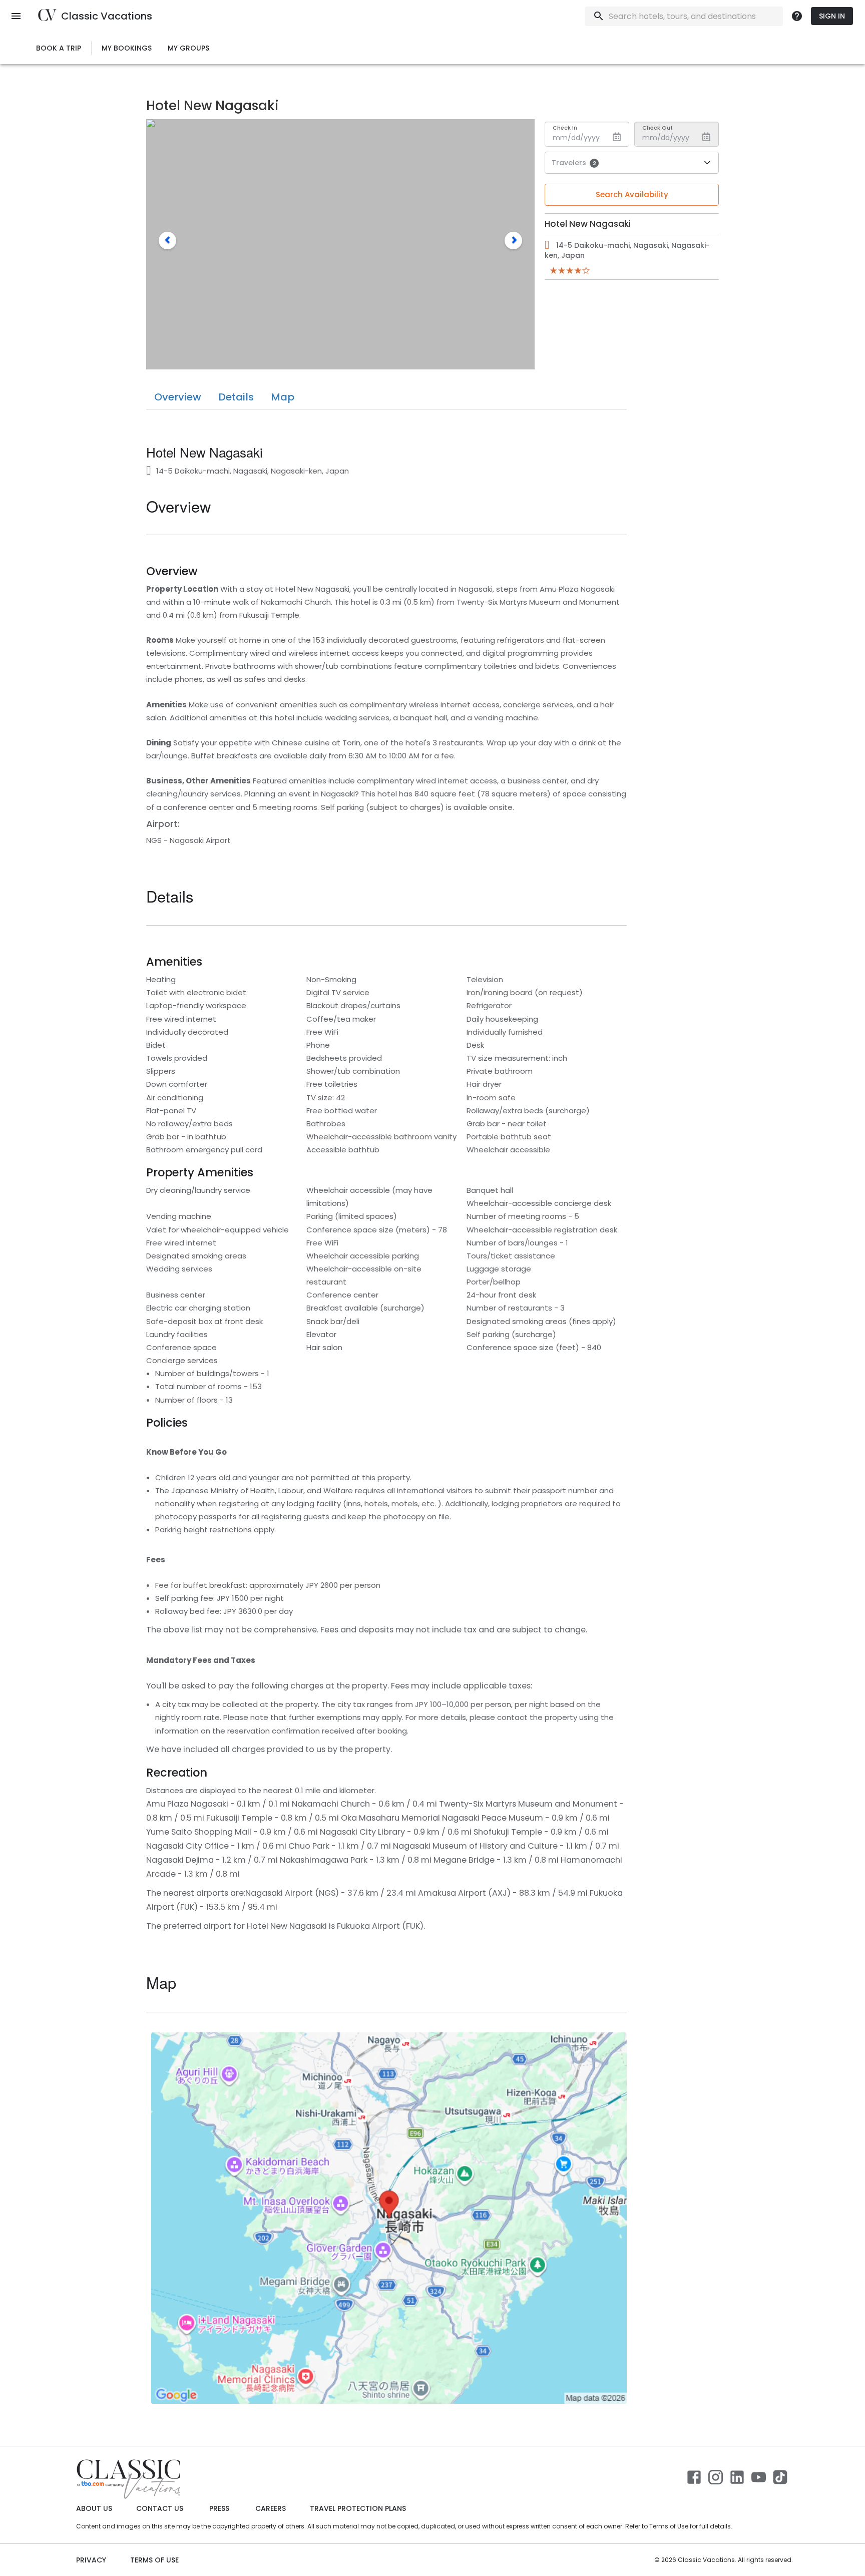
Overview (178, 397)
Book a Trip (59, 48)
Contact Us (160, 2508)
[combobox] (682, 16)
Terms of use (154, 2560)
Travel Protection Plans (358, 2508)
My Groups (188, 48)
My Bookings (127, 48)
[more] (797, 16)
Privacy (91, 2560)
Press (219, 2508)
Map (283, 397)
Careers (271, 2508)
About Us (94, 2508)
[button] (167, 241)
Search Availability (632, 194)
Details (236, 397)
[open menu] (16, 16)
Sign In (832, 16)
